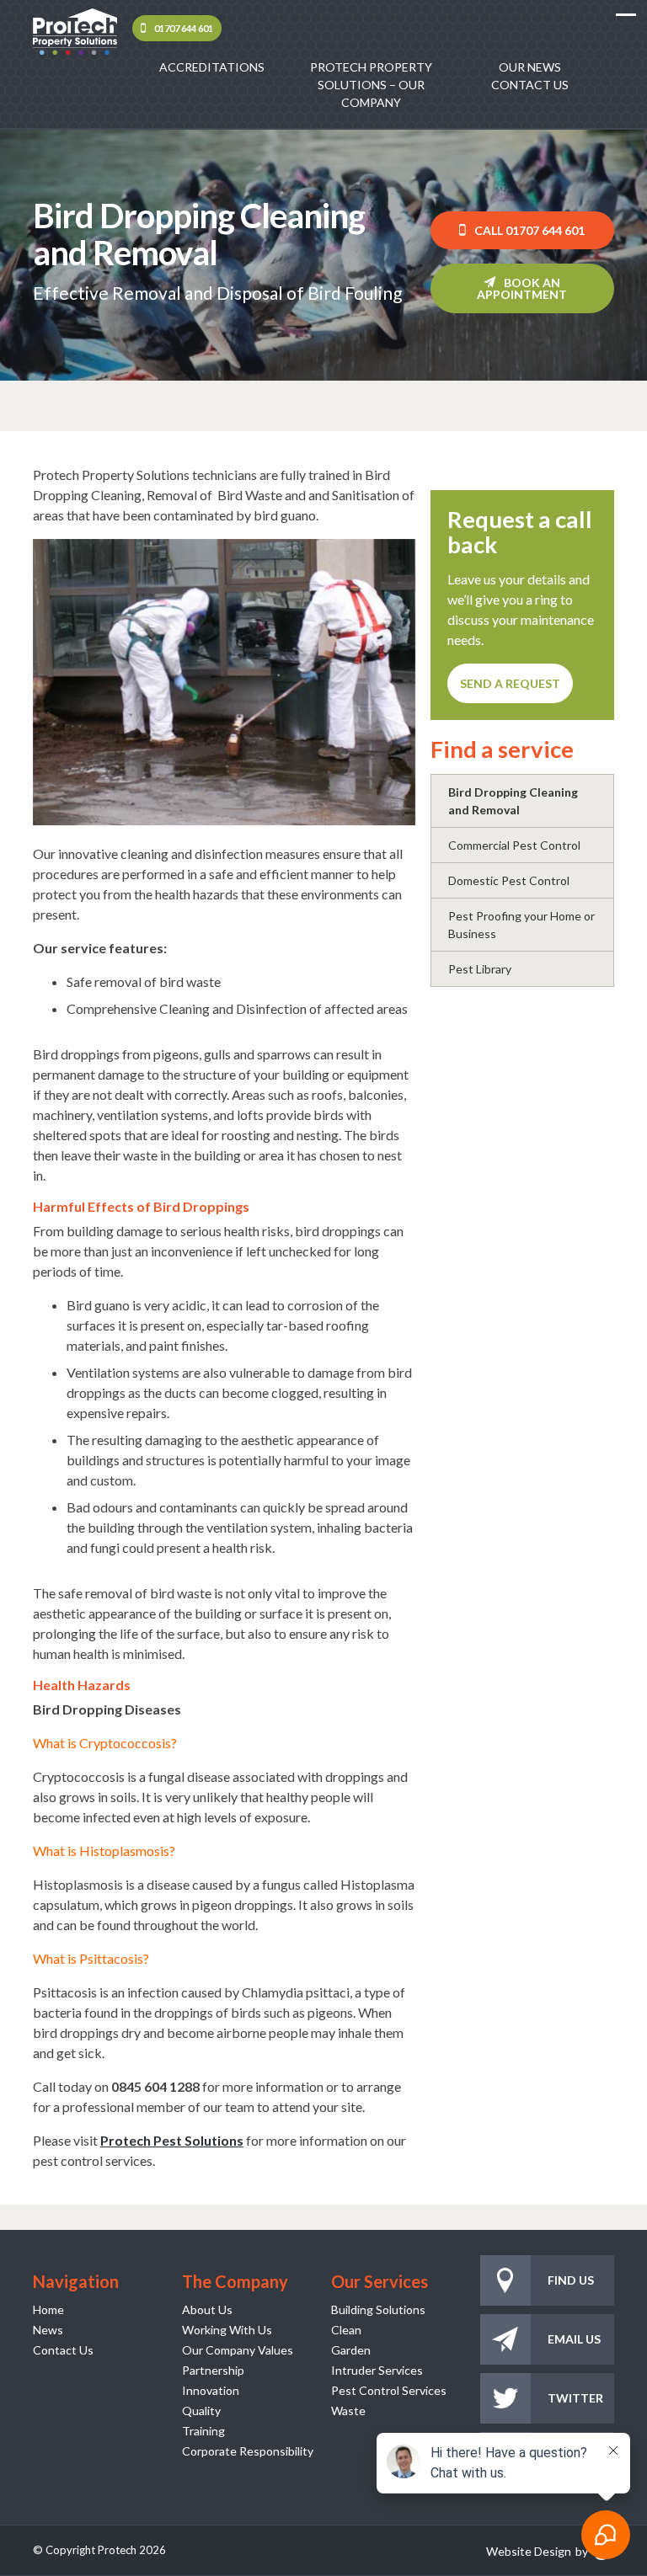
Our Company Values (238, 2350)
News (48, 2330)
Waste (348, 2411)
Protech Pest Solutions (172, 2140)
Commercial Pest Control (514, 845)
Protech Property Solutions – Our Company (371, 85)
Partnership (213, 2370)
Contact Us (530, 85)
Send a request (510, 683)
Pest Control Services (389, 2390)
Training (203, 2431)
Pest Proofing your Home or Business (521, 925)
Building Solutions (378, 2309)
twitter (575, 2398)
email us (574, 2339)
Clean (346, 2330)
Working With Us (227, 2330)
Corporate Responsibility (248, 2451)
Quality (201, 2411)
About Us (207, 2309)
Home (48, 2309)
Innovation (211, 2390)
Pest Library (480, 969)
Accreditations (212, 67)
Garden (351, 2350)
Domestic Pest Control (509, 880)
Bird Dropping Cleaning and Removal (513, 801)
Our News (530, 67)
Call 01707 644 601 (529, 230)
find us (571, 2280)
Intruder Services (377, 2370)
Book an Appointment (522, 288)
